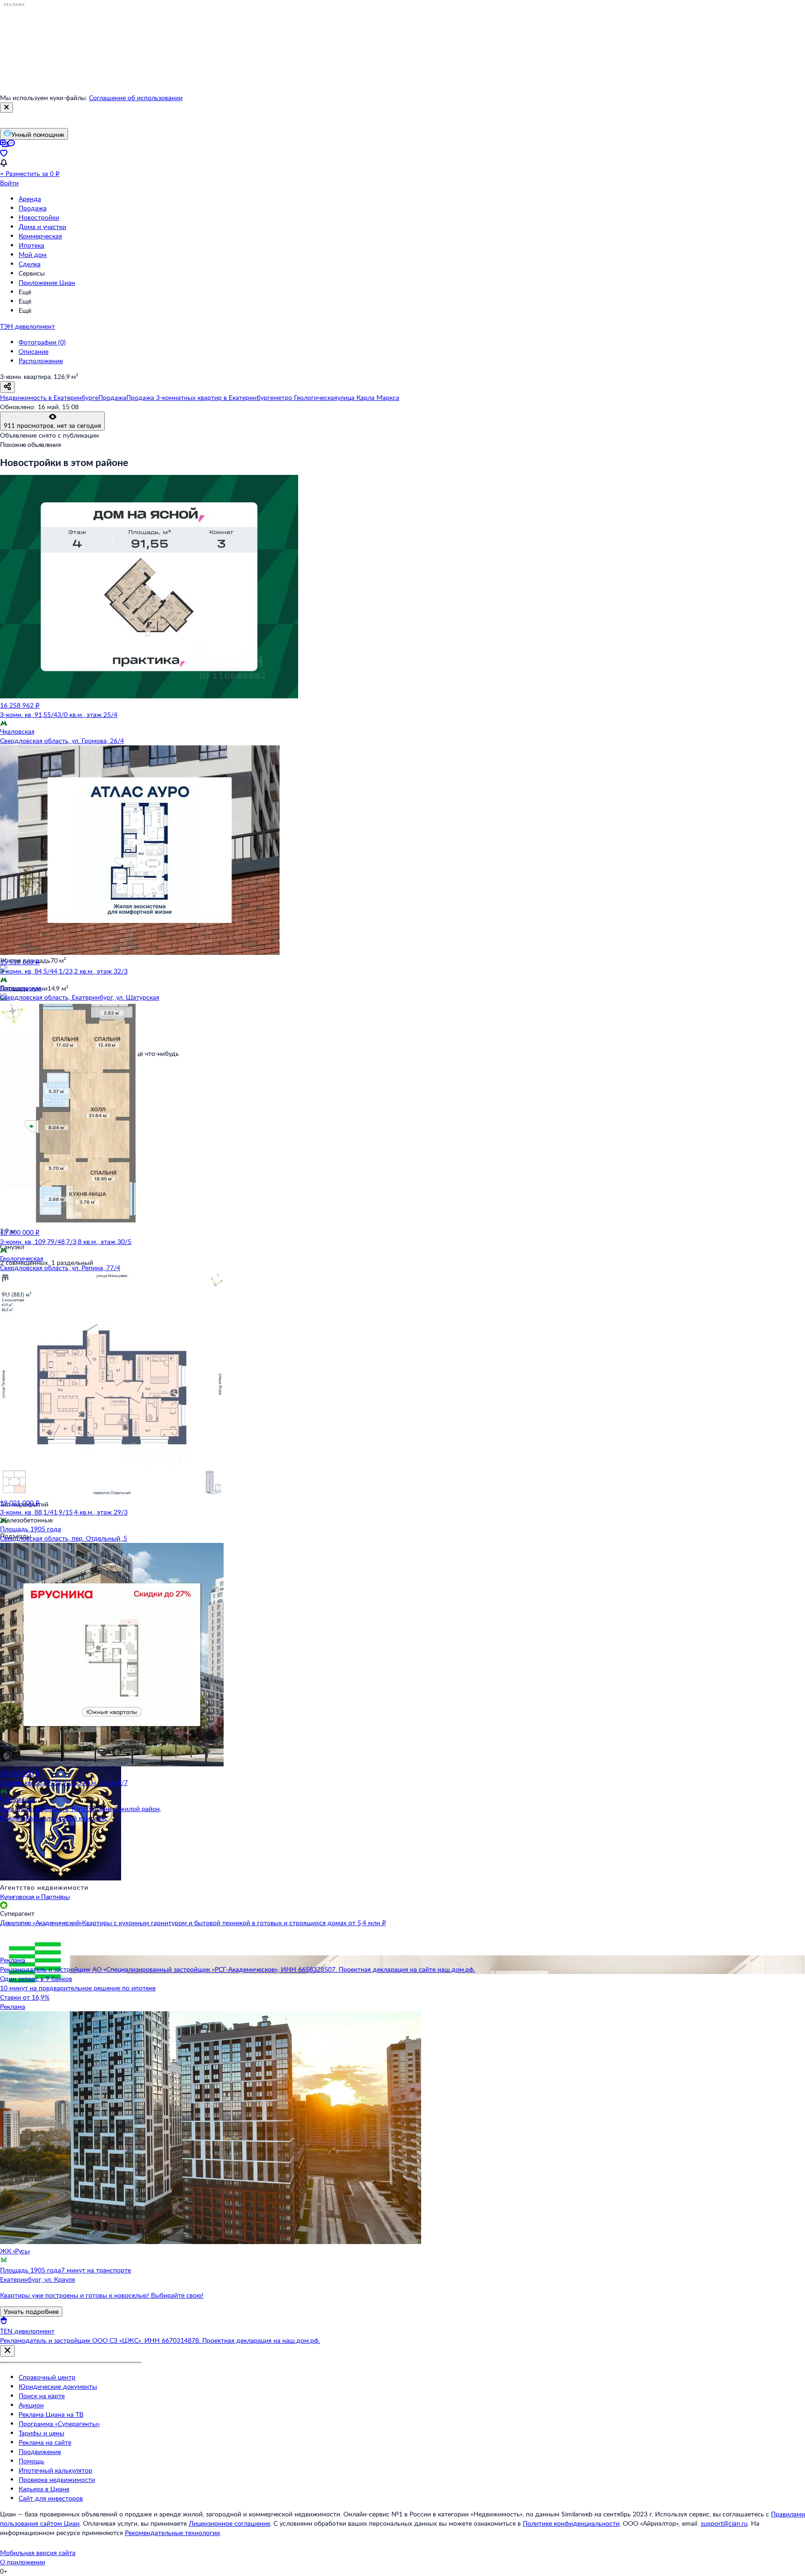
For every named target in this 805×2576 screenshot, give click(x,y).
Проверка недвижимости (57, 2479)
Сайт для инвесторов (51, 2498)
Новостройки (39, 217)
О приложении (23, 2562)
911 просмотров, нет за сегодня (52, 425)
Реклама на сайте (45, 2442)
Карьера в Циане (44, 2489)
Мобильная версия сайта (38, 2552)
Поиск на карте (42, 2396)
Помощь (31, 2461)
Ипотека (31, 245)
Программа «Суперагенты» (59, 2424)
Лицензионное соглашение (229, 2523)
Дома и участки (42, 226)
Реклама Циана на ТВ (51, 2414)
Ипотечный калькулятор (55, 2470)
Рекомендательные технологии (172, 2532)
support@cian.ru (724, 2523)
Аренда (30, 199)
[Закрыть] (7, 108)
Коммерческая (40, 236)
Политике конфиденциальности (571, 2523)
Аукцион (31, 2405)
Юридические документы (58, 2386)
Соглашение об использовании (136, 98)
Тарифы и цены (41, 2433)
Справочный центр (47, 2377)
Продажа (33, 208)
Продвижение (40, 2451)
